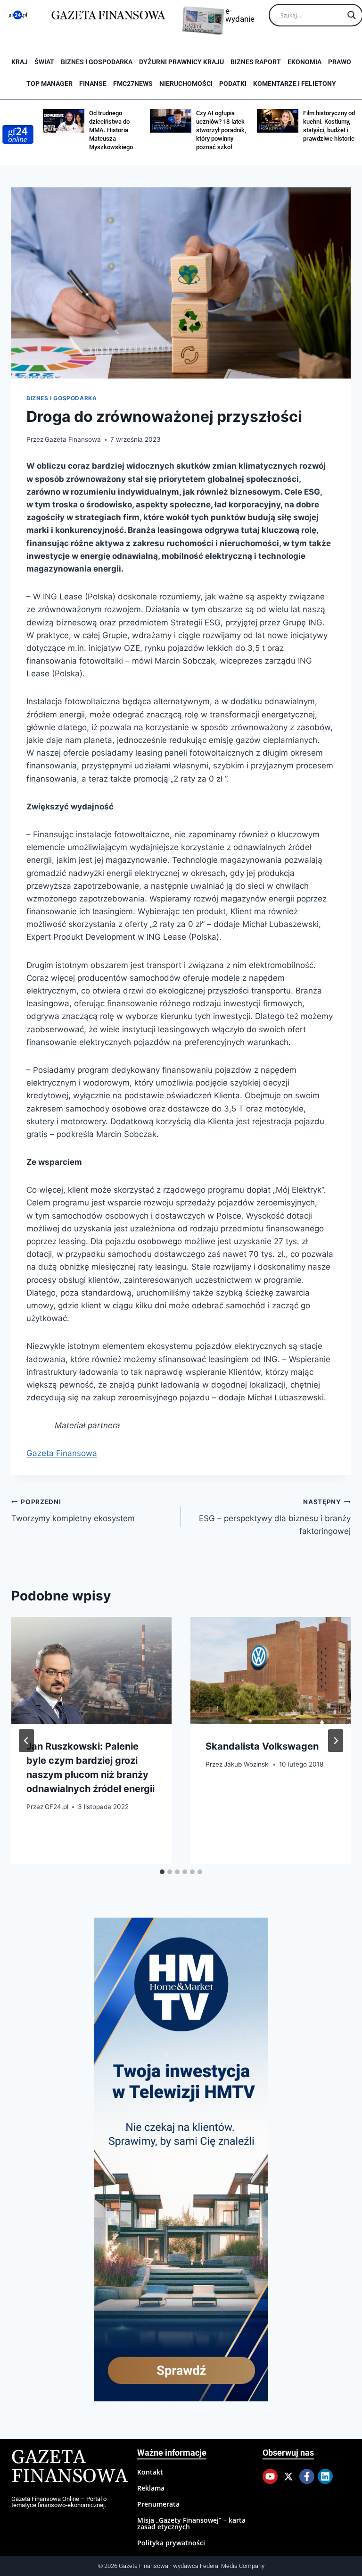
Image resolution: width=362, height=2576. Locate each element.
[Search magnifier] (352, 15)
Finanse (93, 84)
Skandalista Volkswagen (262, 1746)
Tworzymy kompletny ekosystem (73, 1511)
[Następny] (336, 1741)
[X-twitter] (288, 2476)
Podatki (233, 84)
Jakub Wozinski (247, 1764)
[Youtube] (270, 2476)
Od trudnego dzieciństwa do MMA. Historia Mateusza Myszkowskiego (111, 130)
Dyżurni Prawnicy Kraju (181, 62)
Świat (44, 62)
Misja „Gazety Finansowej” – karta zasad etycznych (191, 2523)
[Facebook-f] (307, 2476)
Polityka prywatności (171, 2543)
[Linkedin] (325, 2476)
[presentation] (91, 1671)
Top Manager (49, 84)
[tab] (162, 1872)
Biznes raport (256, 62)
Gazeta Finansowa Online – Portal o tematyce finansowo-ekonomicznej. (59, 2502)
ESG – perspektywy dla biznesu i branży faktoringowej (275, 1517)
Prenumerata (158, 2504)
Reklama (151, 2488)
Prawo (340, 62)
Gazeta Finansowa (73, 439)
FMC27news (133, 84)
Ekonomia (304, 62)
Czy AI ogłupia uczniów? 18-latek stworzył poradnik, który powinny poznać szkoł (221, 130)
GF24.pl (57, 1807)
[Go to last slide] (26, 1741)
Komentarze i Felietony (295, 84)
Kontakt (150, 2472)
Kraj (20, 62)
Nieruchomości (186, 84)
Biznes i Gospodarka (97, 62)
